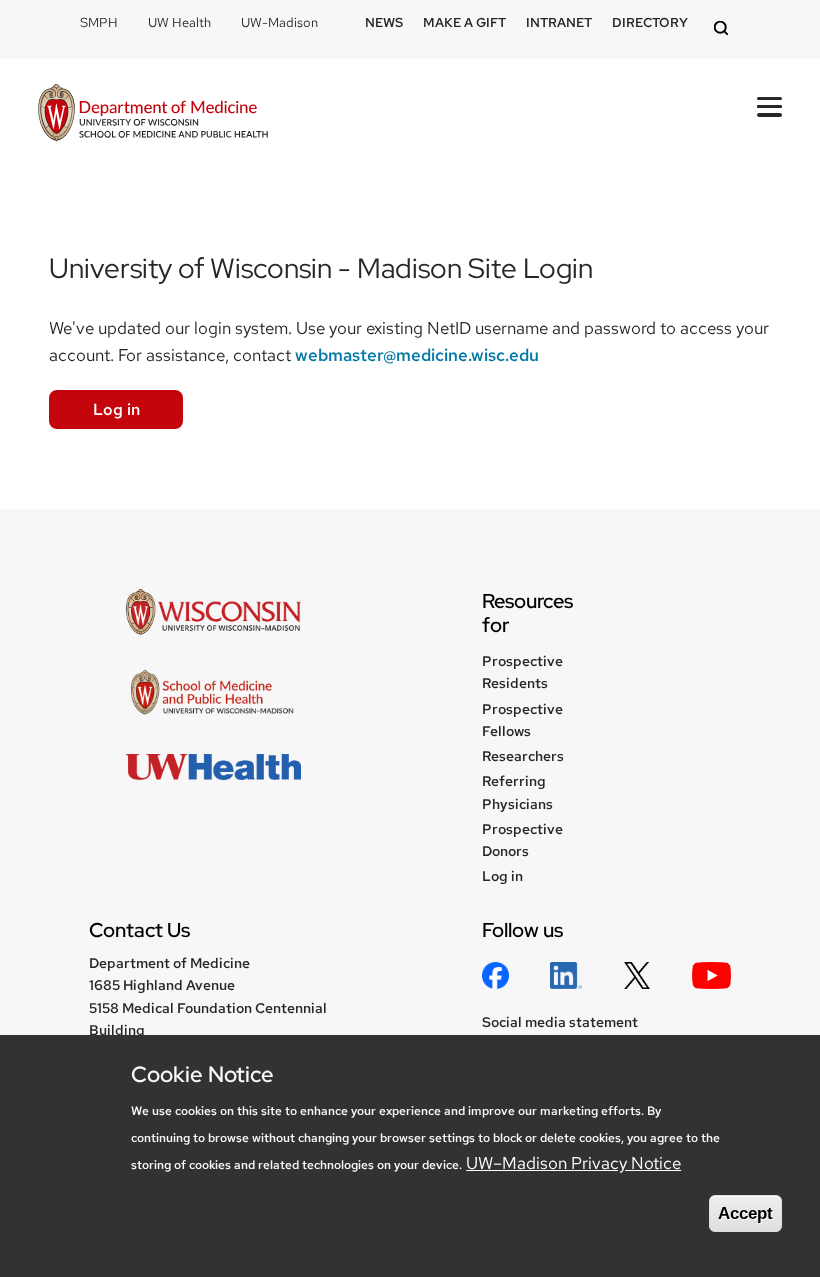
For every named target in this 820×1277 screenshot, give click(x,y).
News (384, 22)
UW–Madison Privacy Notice (573, 1163)
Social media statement (560, 1022)
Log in (116, 409)
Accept (745, 1213)
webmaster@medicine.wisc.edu (417, 355)
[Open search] (724, 29)
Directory (650, 22)
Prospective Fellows (522, 720)
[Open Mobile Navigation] (769, 107)
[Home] (153, 115)
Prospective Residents (522, 672)
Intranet (559, 22)
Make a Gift (464, 22)
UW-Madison (279, 22)
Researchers (523, 756)
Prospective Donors (522, 840)
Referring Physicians (517, 792)
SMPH (99, 22)
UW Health (179, 22)
